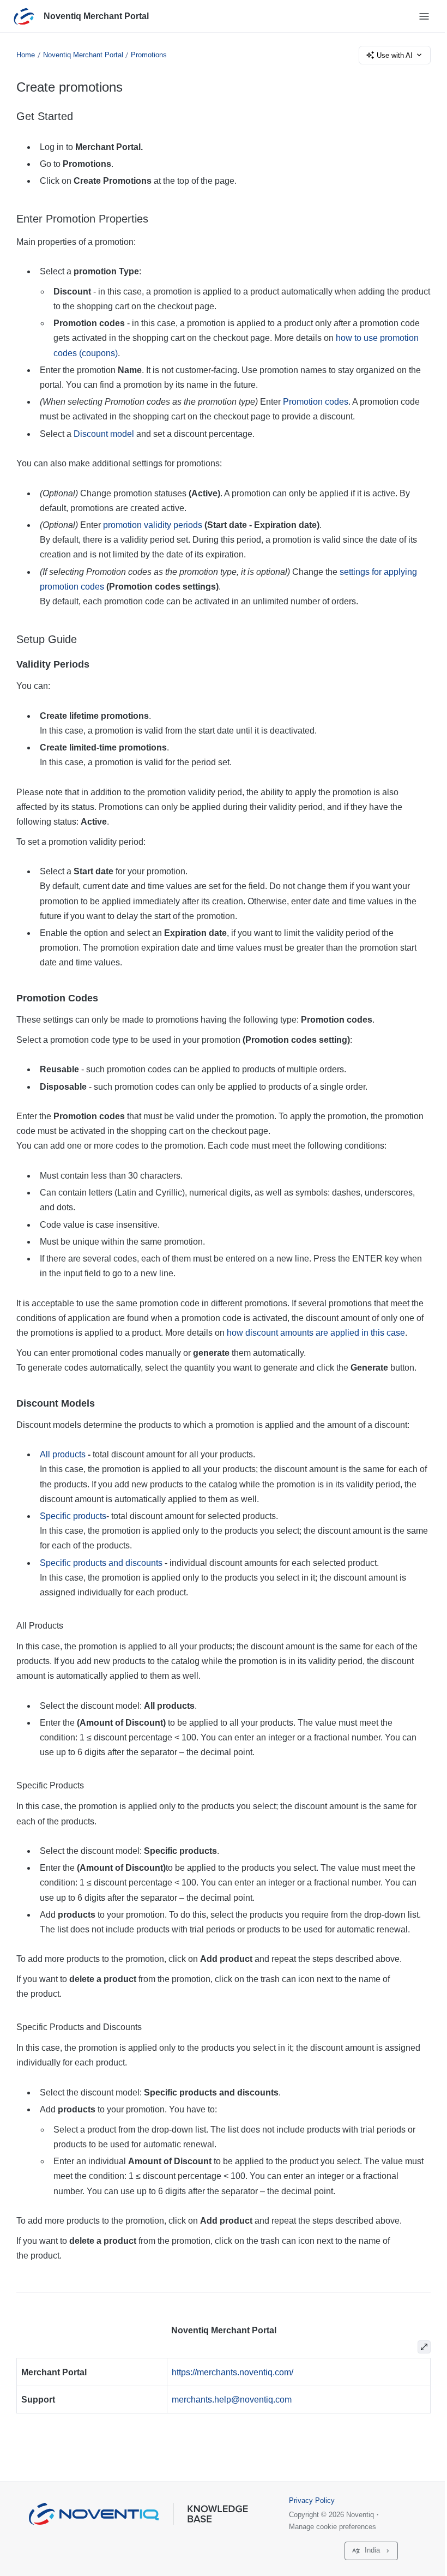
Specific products (73, 1516)
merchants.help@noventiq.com (232, 2400)
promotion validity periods (153, 525)
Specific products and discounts (101, 1563)
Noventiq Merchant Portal (96, 16)
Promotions (149, 55)
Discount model (104, 434)
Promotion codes (316, 402)
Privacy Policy (312, 2500)
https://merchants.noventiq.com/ (232, 2372)
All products (63, 1454)
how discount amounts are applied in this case (316, 1333)
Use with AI (395, 55)
